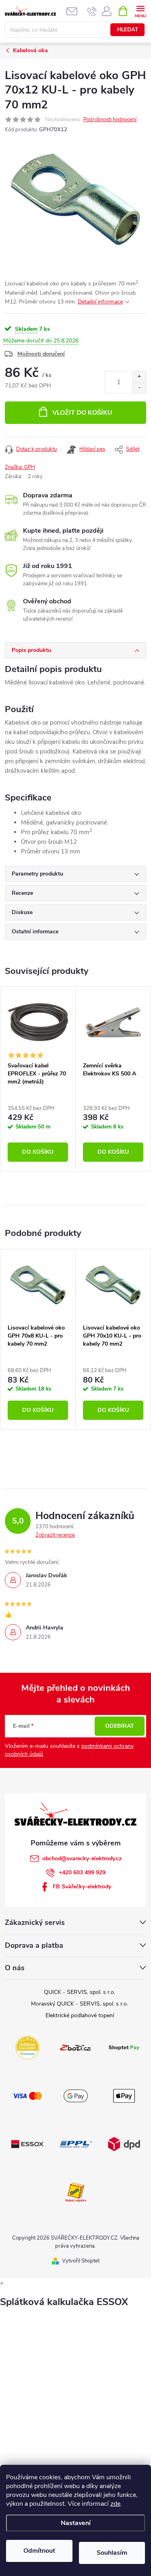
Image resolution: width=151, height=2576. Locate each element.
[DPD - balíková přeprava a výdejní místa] (124, 2143)
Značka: (20, 467)
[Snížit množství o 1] (139, 388)
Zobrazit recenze (55, 1535)
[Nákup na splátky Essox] (27, 2143)
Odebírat (120, 1726)
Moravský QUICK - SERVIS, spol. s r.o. (80, 2004)
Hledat (128, 30)
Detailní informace (100, 302)
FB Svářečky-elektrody (82, 1887)
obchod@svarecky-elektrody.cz (82, 1858)
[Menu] (140, 11)
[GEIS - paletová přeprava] (76, 2191)
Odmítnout (39, 2551)
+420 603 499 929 (82, 1872)
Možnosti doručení (41, 354)
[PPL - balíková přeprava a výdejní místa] (76, 2143)
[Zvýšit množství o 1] (139, 377)
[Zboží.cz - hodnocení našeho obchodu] (76, 2047)
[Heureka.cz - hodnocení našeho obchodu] (27, 2047)
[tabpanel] (38, 1079)
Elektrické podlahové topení (80, 2015)
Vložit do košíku (82, 413)
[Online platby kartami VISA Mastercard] (27, 2095)
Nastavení (76, 2523)
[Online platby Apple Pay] (124, 2095)
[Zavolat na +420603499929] (92, 11)
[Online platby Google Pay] (76, 2095)
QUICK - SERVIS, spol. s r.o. (80, 1992)
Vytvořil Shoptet (81, 2261)
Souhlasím (112, 2553)
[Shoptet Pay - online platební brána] (124, 2047)
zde (115, 2504)
